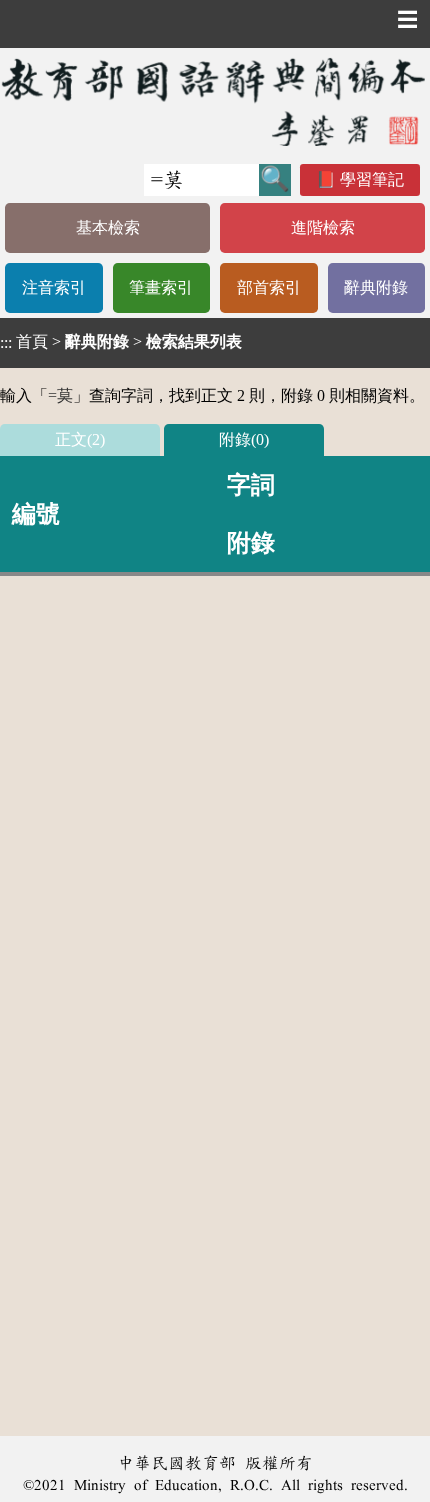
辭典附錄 (376, 287)
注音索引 (54, 287)
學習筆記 (372, 179)
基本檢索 (108, 227)
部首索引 (269, 287)
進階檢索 (323, 227)
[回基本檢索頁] (215, 101)
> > (121, 342)
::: (6, 342)
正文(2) (80, 439)
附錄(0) (244, 439)
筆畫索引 (161, 287)
